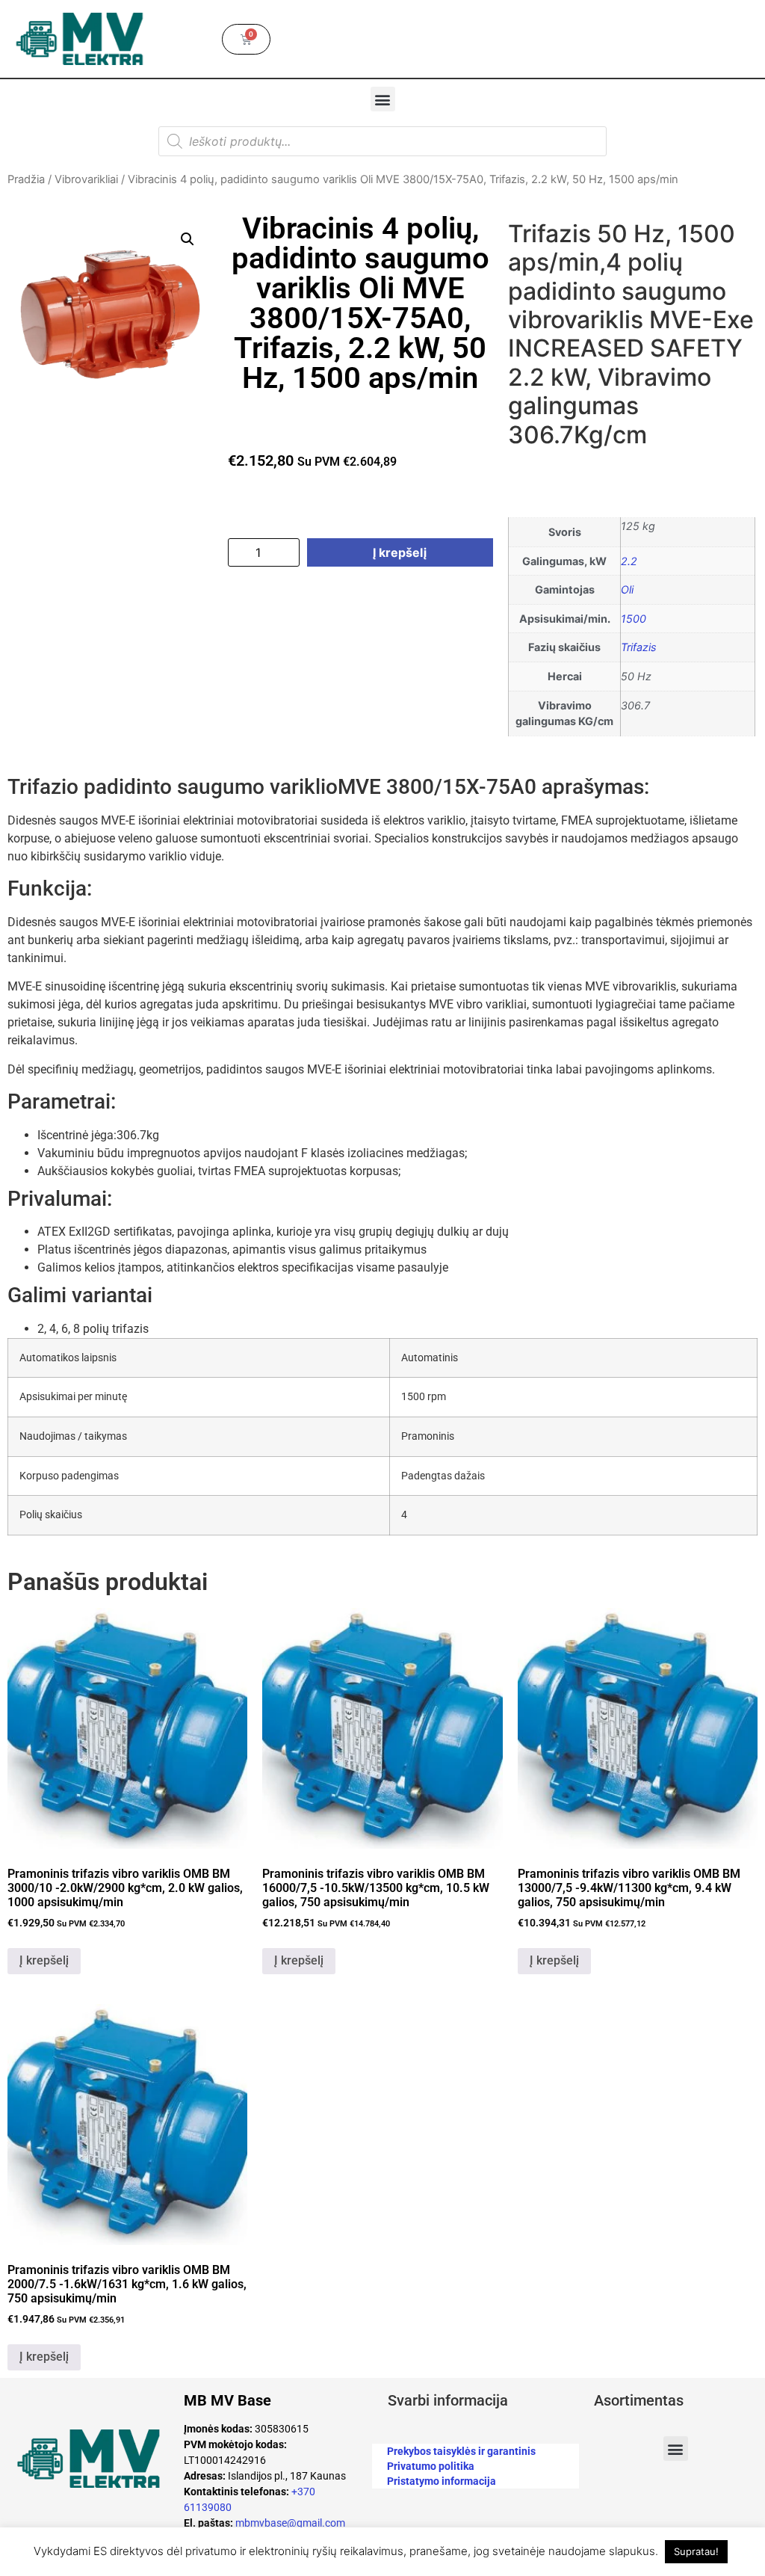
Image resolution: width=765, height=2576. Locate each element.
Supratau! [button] (696, 2551)
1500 (634, 619)
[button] (383, 99)
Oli (627, 589)
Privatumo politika (431, 2466)
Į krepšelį (400, 552)
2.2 (629, 561)
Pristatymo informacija (442, 2481)
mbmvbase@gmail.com (290, 2523)
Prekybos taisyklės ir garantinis (461, 2451)
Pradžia (26, 179)
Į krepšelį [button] (44, 1960)
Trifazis (639, 647)
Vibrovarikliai (86, 179)
